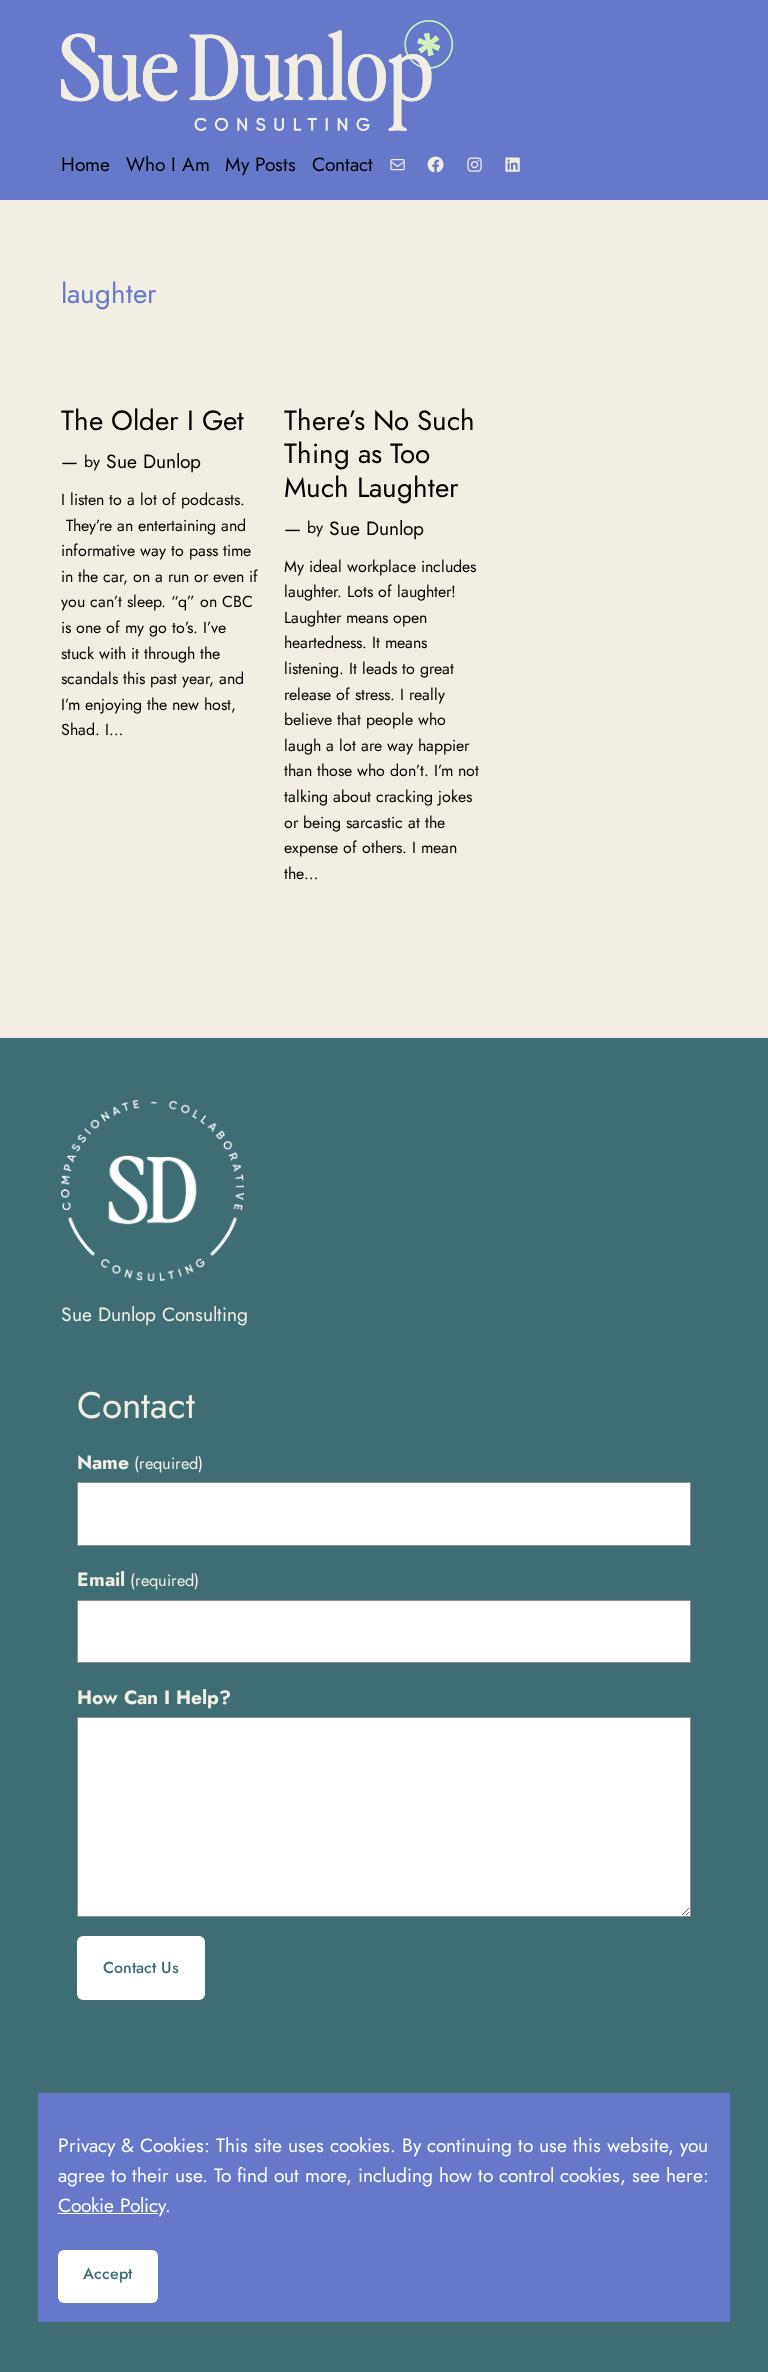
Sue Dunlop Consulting (154, 1314)
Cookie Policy (111, 2205)
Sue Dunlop (153, 461)
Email (137, 1579)
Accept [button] (107, 2273)
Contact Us (141, 1967)
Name (139, 1462)
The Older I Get (152, 420)
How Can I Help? (154, 1697)
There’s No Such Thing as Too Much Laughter (379, 454)
